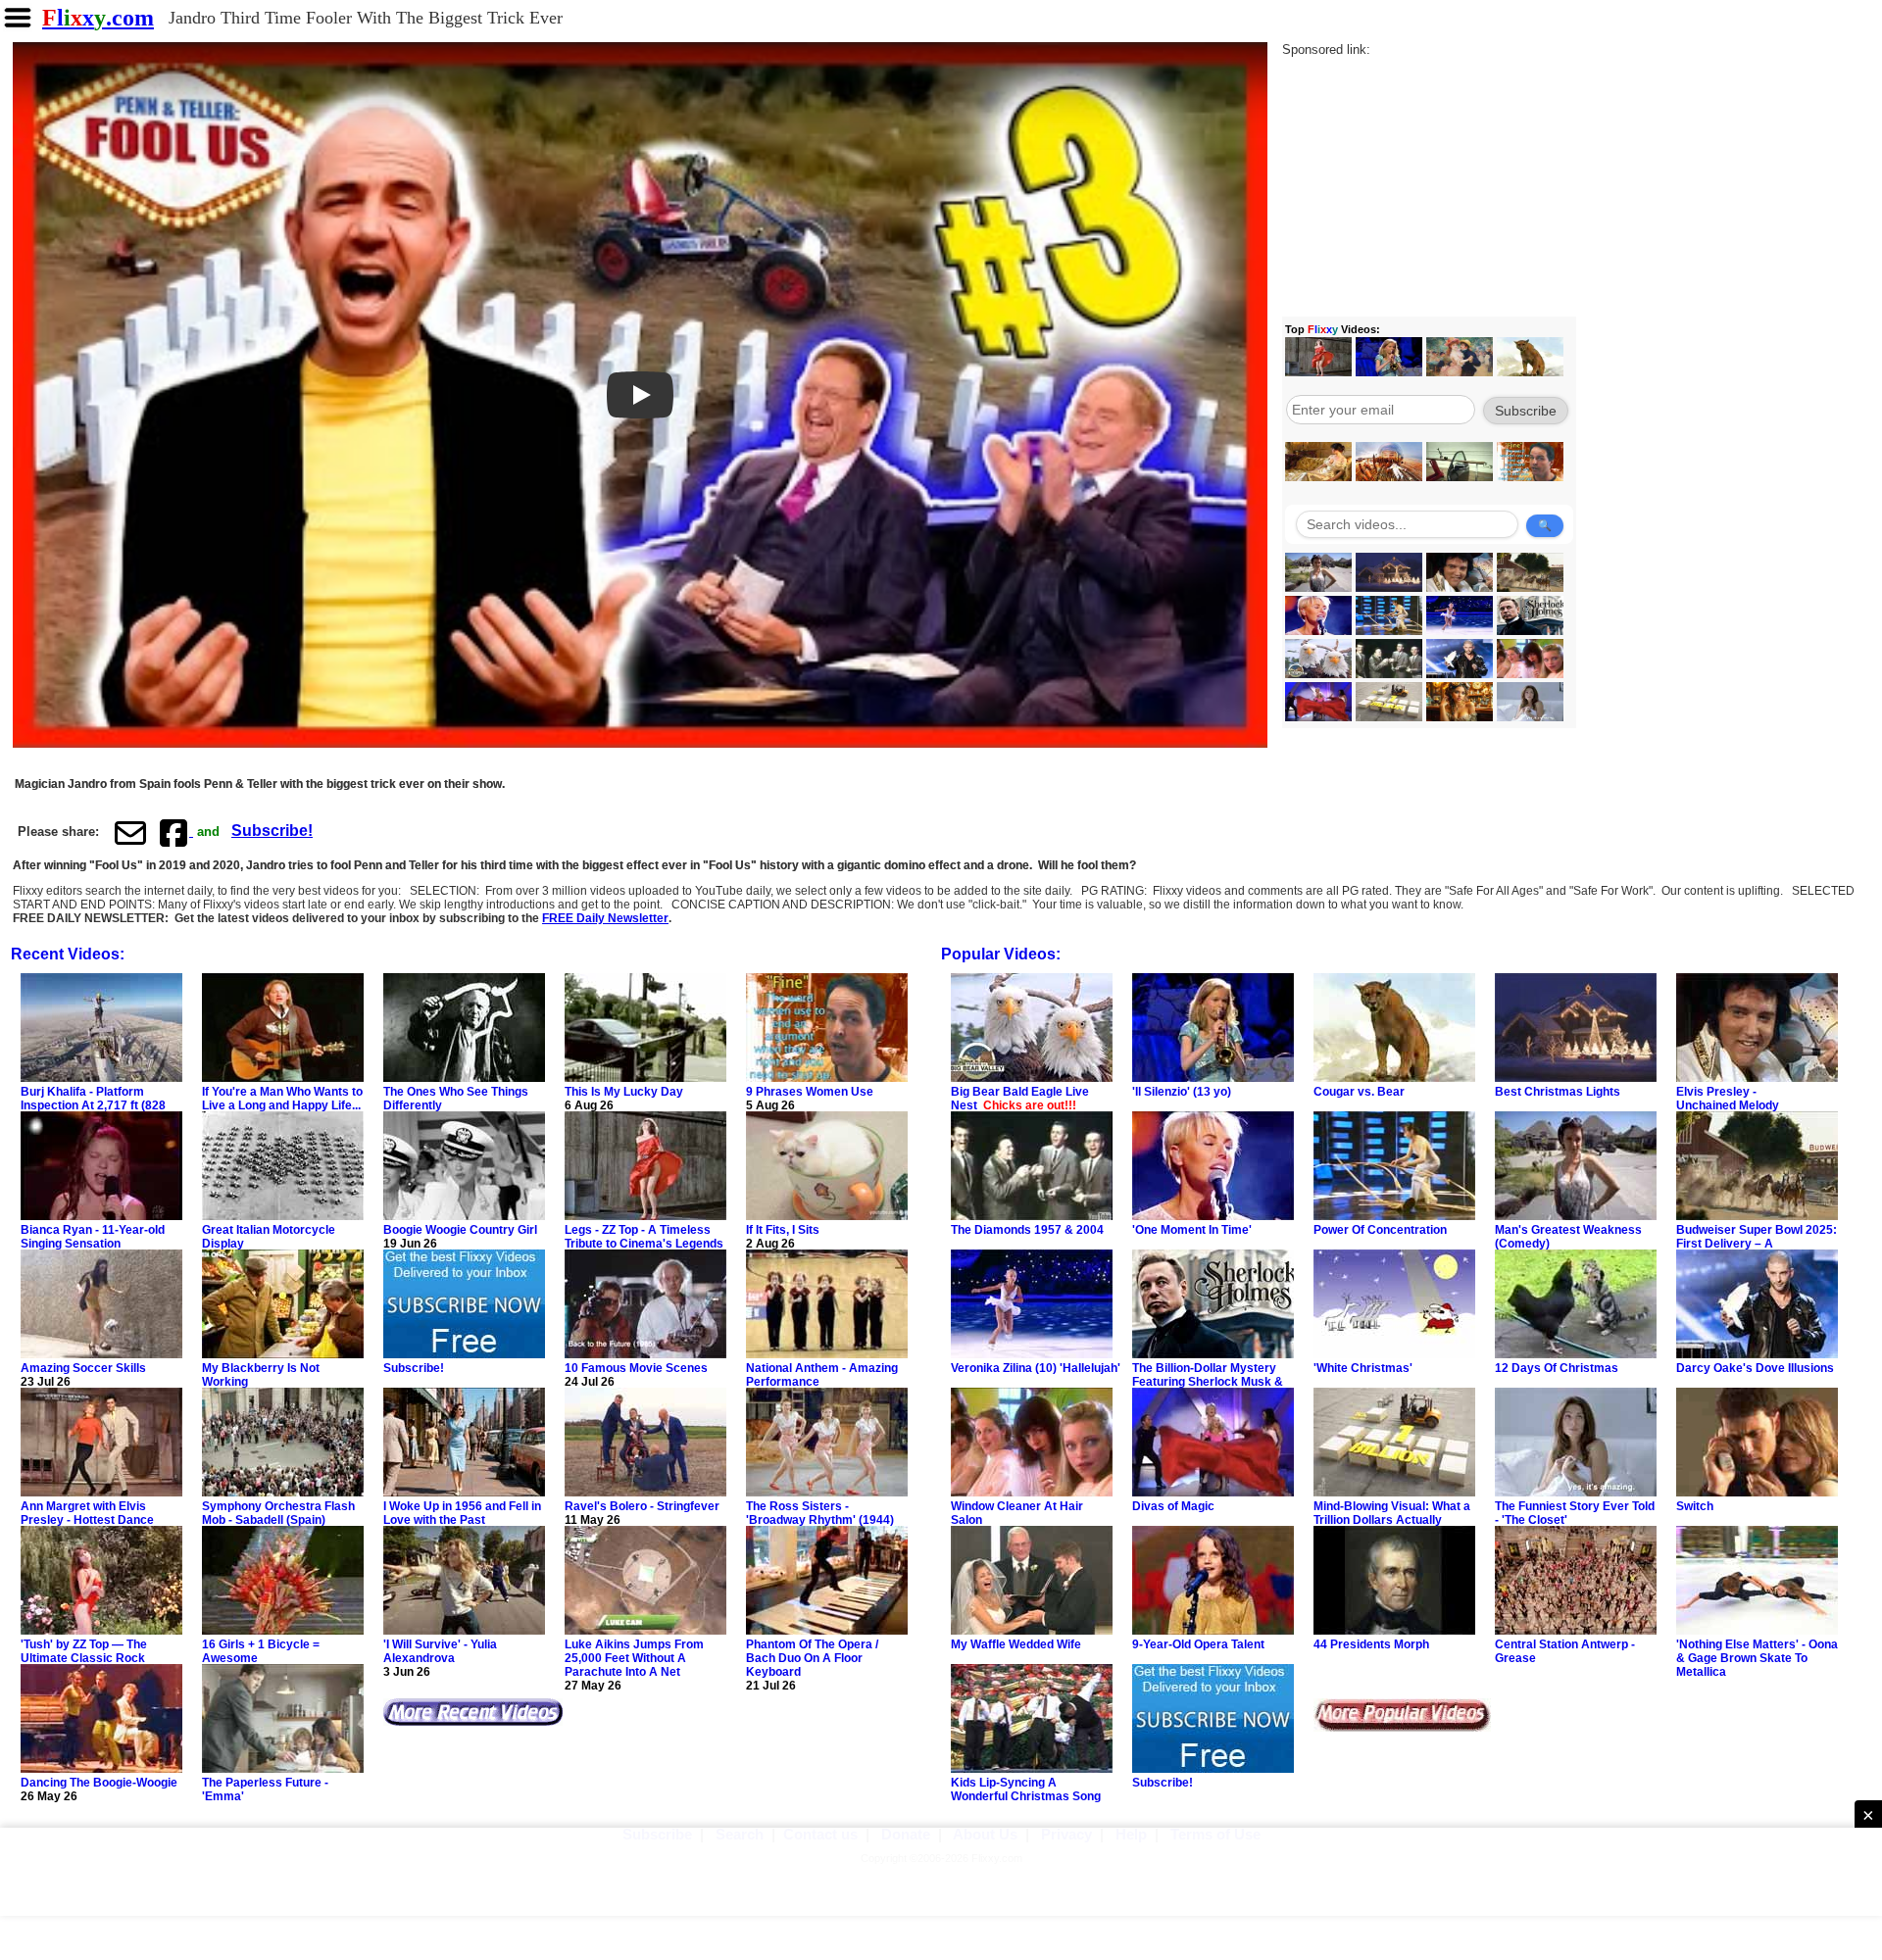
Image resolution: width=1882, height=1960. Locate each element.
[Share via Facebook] (175, 832)
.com (98, 18)
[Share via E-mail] (130, 832)
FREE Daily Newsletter (605, 918)
